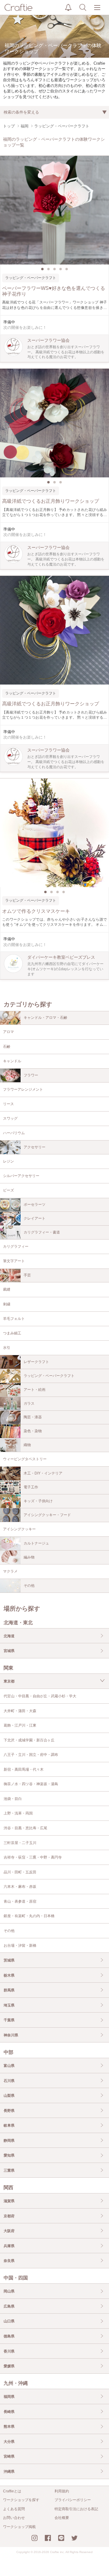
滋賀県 (9, 2201)
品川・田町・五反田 (20, 1872)
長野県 (9, 2111)
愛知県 (9, 2155)
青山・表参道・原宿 (20, 1901)
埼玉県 (9, 2005)
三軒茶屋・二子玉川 (20, 1843)
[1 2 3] (54, 423)
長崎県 (9, 2412)
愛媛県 (9, 2366)
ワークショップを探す (21, 2500)
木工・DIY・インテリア (43, 1473)
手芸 (27, 1275)
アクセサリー (35, 1147)
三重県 (9, 2170)
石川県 (9, 2081)
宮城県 (9, 1651)
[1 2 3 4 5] (54, 210)
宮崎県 (9, 2456)
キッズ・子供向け (38, 1501)
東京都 (9, 1681)
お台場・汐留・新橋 (20, 1946)
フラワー (31, 1075)
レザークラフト (36, 1362)
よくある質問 (14, 2509)
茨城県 (9, 1960)
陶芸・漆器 (33, 1417)
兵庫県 (9, 2246)
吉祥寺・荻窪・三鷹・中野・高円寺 (33, 1857)
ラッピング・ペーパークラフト (49, 1376)
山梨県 (9, 2096)
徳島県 (9, 2336)
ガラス (29, 1403)
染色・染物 (33, 1431)
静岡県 (9, 2141)
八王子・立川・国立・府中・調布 (31, 1755)
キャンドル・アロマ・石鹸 (45, 1018)
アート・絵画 (35, 1390)
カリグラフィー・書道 (42, 1232)
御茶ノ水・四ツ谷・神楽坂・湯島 (31, 1784)
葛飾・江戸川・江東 (20, 1725)
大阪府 (9, 2231)
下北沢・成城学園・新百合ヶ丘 (29, 1740)
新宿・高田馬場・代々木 (24, 1769)
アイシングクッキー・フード (47, 1515)
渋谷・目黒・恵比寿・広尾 (25, 1828)
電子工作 (31, 1487)
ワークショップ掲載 (19, 2527)
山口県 (9, 2321)
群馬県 (9, 1990)
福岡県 (9, 2397)
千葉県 (9, 2020)
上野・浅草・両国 (18, 1813)
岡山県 (9, 2291)
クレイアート (35, 1218)
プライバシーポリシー (73, 2500)
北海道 (9, 1636)
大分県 (9, 2442)
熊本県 (9, 2427)
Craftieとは (12, 2491)
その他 (29, 1586)
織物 (27, 1445)
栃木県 (9, 1975)
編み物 (29, 1557)
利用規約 (62, 2491)
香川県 (9, 2351)
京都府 (9, 2216)
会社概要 (62, 2518)
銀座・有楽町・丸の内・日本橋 (29, 1916)
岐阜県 (9, 2125)
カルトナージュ (36, 1543)
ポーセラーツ (35, 1205)
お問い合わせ (14, 2518)
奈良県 (9, 2261)
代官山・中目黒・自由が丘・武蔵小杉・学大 (40, 1696)
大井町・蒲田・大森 (20, 1711)
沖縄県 (9, 2472)
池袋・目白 (13, 1799)
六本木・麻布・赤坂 (20, 1887)
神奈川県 (11, 2035)
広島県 (9, 2306)
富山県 (9, 2066)
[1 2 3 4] (54, 833)
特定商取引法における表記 (76, 2509)
